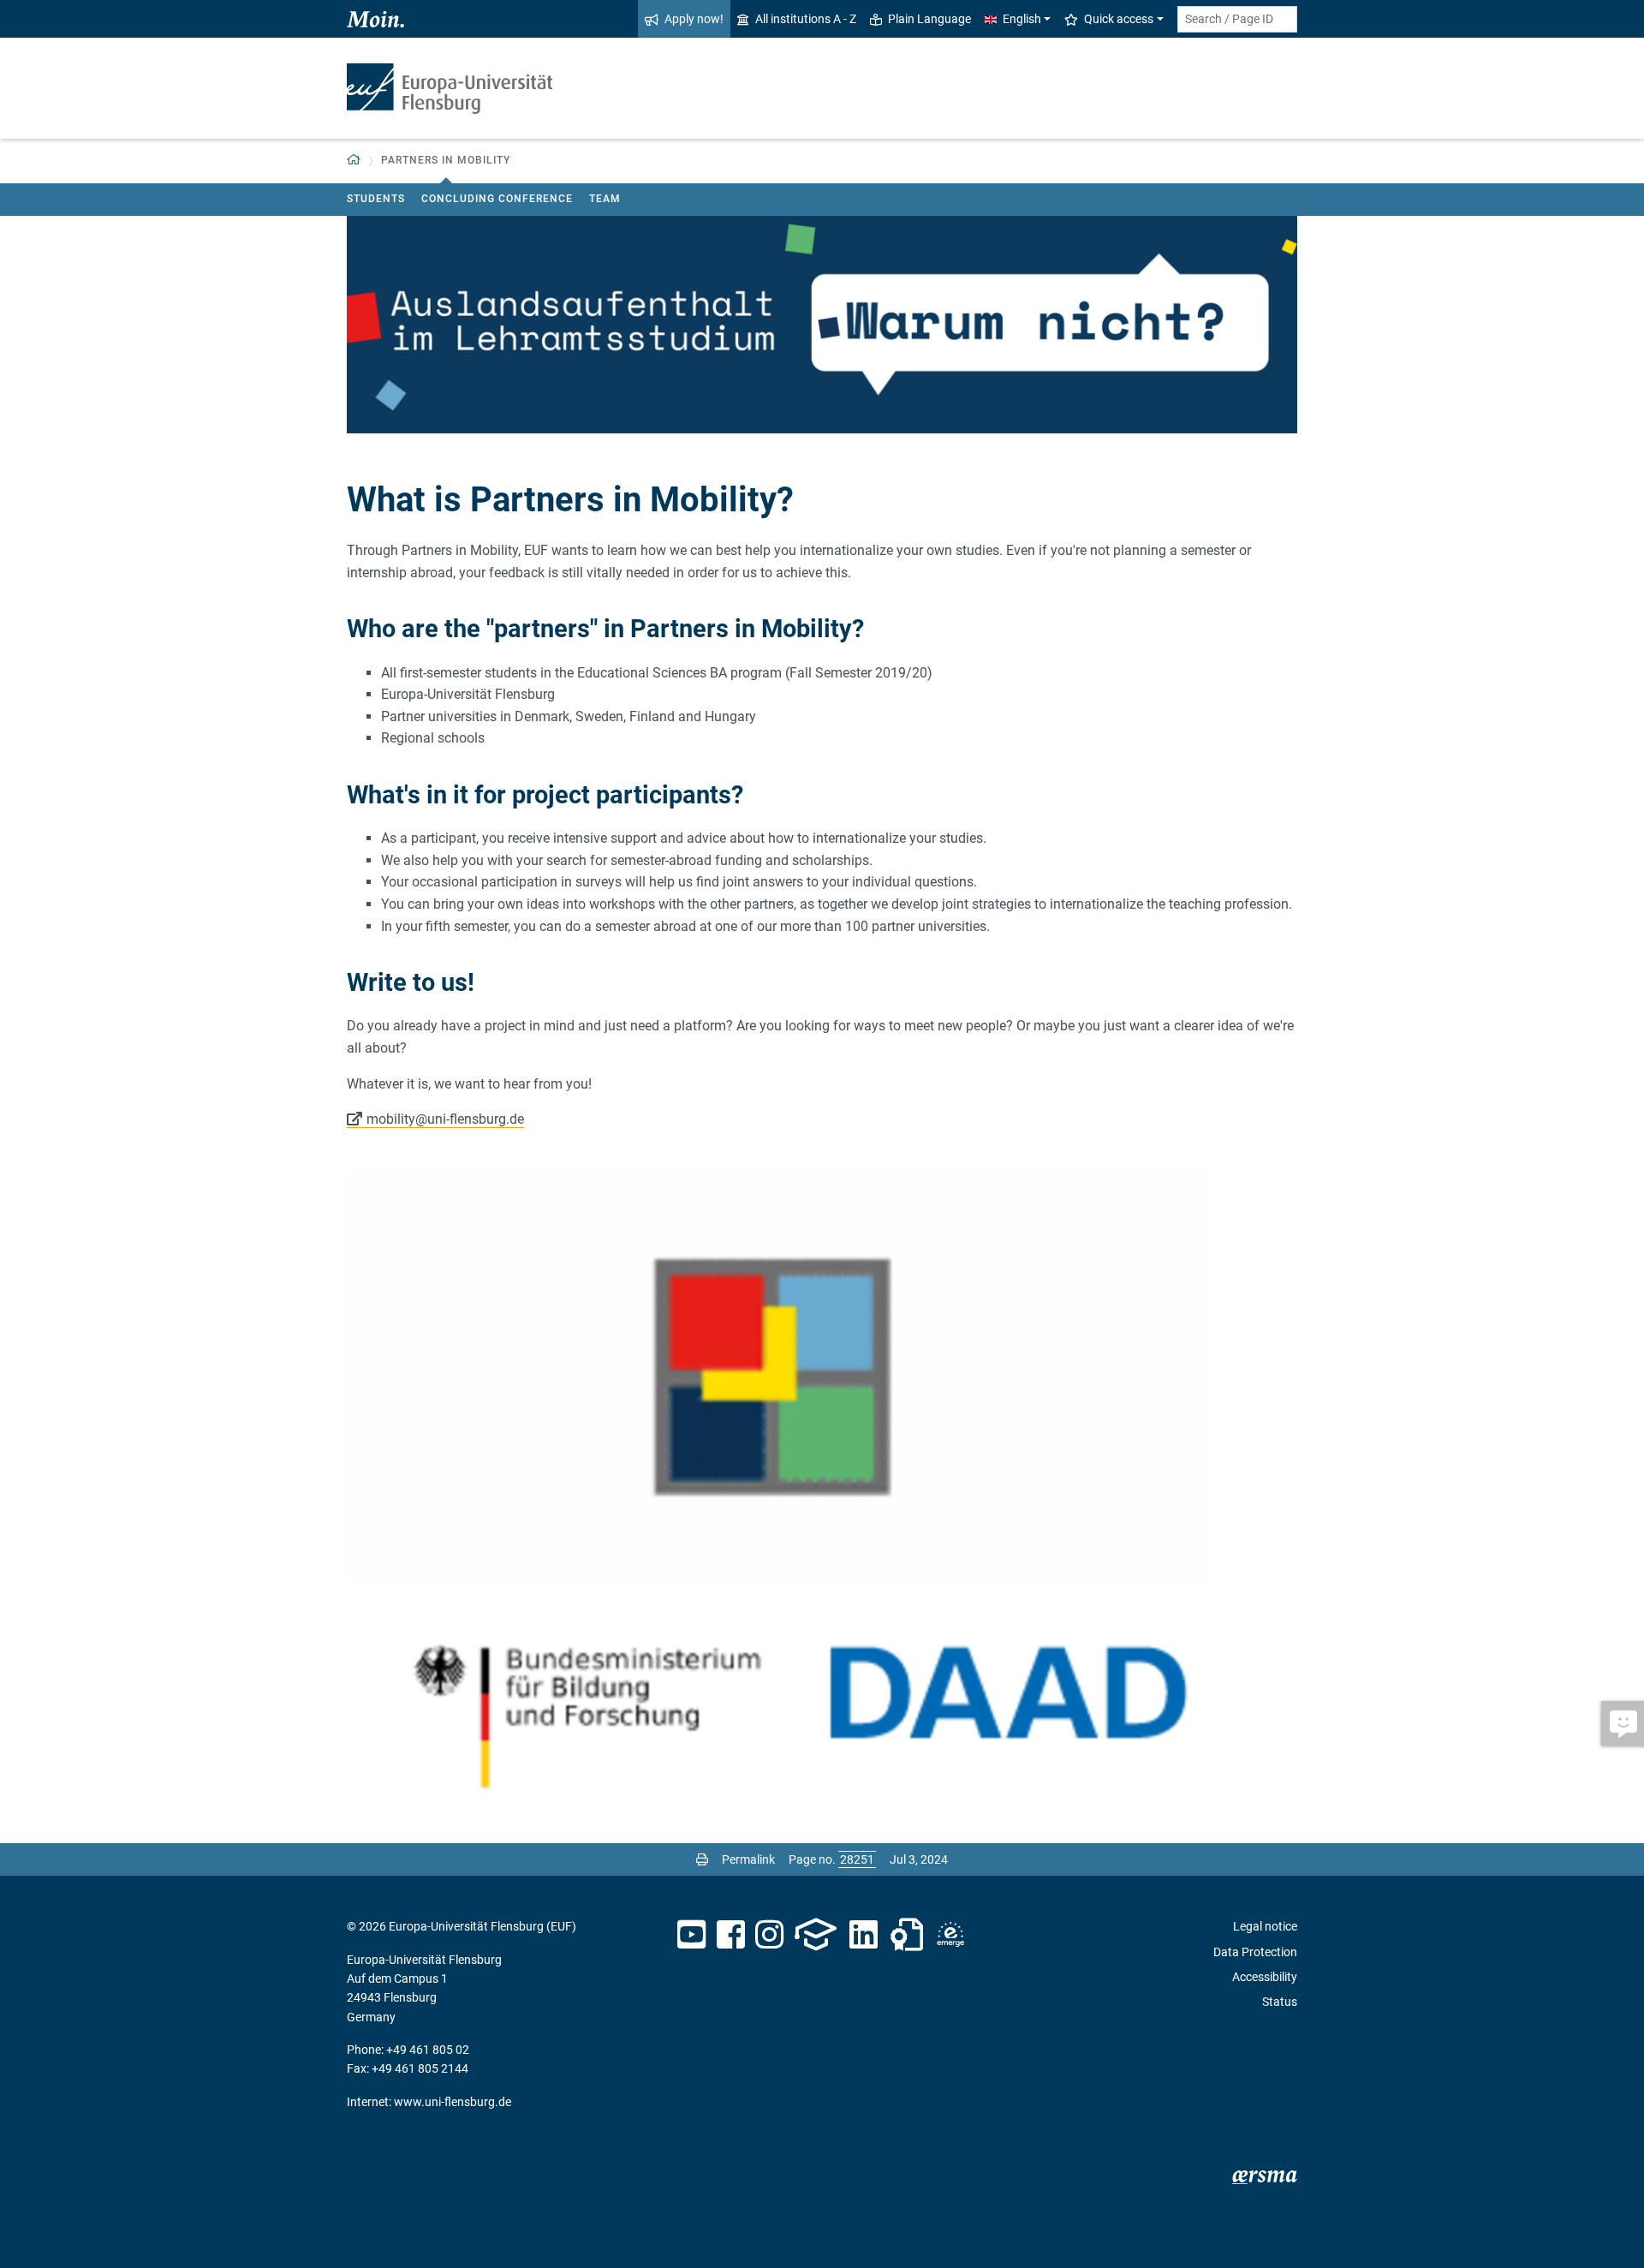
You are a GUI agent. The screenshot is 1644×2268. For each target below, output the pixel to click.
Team (605, 199)
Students (376, 199)
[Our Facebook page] (731, 1935)
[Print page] (702, 1859)
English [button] (1022, 19)
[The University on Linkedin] (864, 1935)
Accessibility (1265, 1977)
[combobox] (1237, 19)
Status (1280, 2002)
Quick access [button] (1119, 19)
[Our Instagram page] (769, 1935)
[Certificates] (907, 1935)
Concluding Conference (497, 199)
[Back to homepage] (450, 89)
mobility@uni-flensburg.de (445, 1119)
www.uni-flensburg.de (453, 2102)
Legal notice (1265, 1926)
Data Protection (1255, 1952)
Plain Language (929, 19)
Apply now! (694, 19)
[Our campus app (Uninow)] (816, 1935)
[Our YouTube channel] (691, 1935)
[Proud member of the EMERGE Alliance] (950, 1935)
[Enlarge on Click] (822, 1698)
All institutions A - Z (806, 19)
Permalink (748, 1859)
